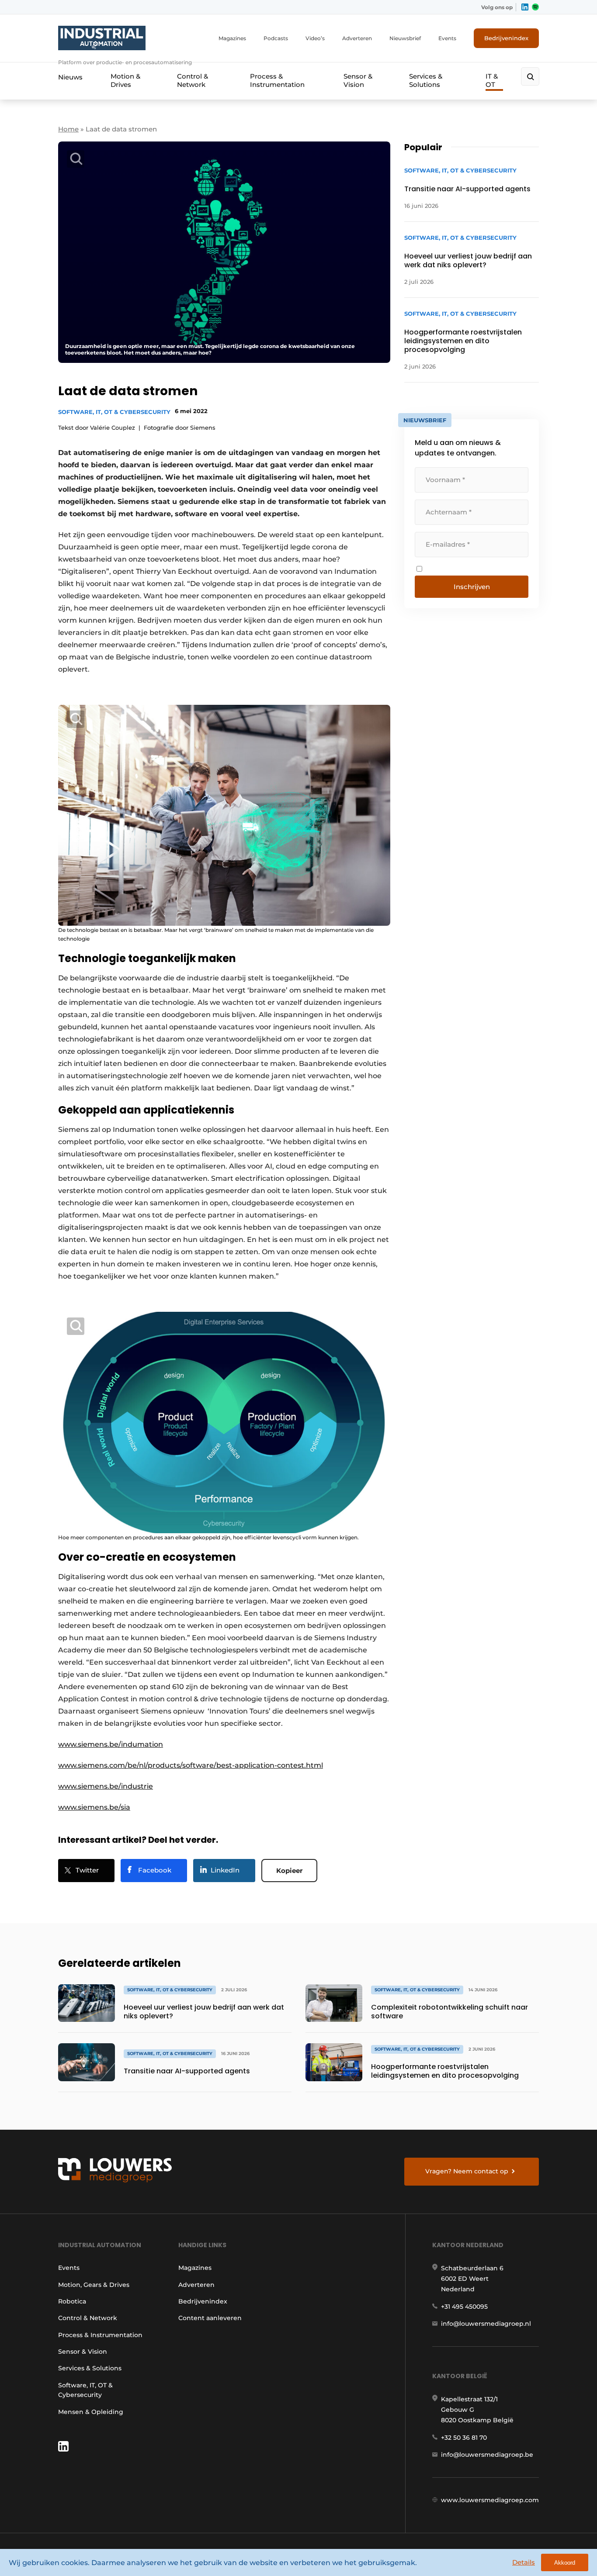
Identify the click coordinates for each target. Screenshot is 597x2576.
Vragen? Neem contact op (467, 2171)
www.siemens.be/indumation (111, 1744)
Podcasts (276, 38)
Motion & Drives (125, 80)
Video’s (315, 38)
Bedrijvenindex (506, 38)
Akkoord (565, 2563)
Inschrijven (472, 587)
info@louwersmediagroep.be (487, 2455)
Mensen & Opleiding (91, 2412)
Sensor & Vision (358, 80)
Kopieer (289, 1871)
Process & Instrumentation (277, 80)
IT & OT (492, 80)
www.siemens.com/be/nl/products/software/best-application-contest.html (191, 1765)
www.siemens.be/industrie (106, 1786)
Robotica (72, 2301)
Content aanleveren (210, 2318)
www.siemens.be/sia (94, 1807)
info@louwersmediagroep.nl (486, 2324)
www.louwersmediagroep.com (490, 2500)
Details (524, 2562)
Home (68, 129)
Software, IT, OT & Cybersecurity (114, 412)
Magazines (232, 38)
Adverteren (357, 38)
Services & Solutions (426, 80)
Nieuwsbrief (405, 38)
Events (447, 38)
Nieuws (70, 77)
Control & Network (193, 80)
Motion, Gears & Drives (94, 2285)
